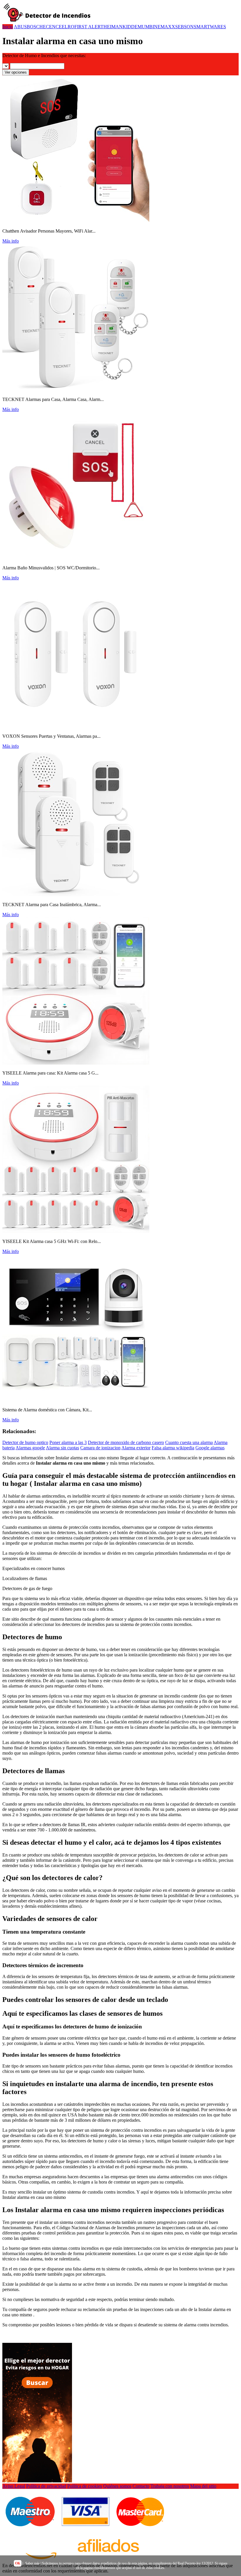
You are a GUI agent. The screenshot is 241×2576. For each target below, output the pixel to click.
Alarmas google (30, 1448)
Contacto (141, 2486)
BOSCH (35, 27)
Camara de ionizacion (100, 1448)
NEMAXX (165, 27)
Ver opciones (16, 72)
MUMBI (146, 27)
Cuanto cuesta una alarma (189, 1442)
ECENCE (52, 27)
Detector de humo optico (25, 1442)
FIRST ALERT (89, 27)
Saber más (32, 2563)
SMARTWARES (210, 27)
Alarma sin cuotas (62, 1448)
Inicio (8, 27)
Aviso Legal (14, 2486)
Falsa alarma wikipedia (173, 1448)
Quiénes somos (117, 2486)
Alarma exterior (136, 1448)
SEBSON (184, 27)
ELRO (68, 27)
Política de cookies (85, 2486)
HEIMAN (113, 27)
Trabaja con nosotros (170, 2486)
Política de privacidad (46, 2486)
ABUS (20, 27)
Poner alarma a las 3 (68, 1442)
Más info (11, 241)
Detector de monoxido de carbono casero (126, 1442)
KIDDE (130, 27)
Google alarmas (210, 1448)
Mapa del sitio (203, 2486)
